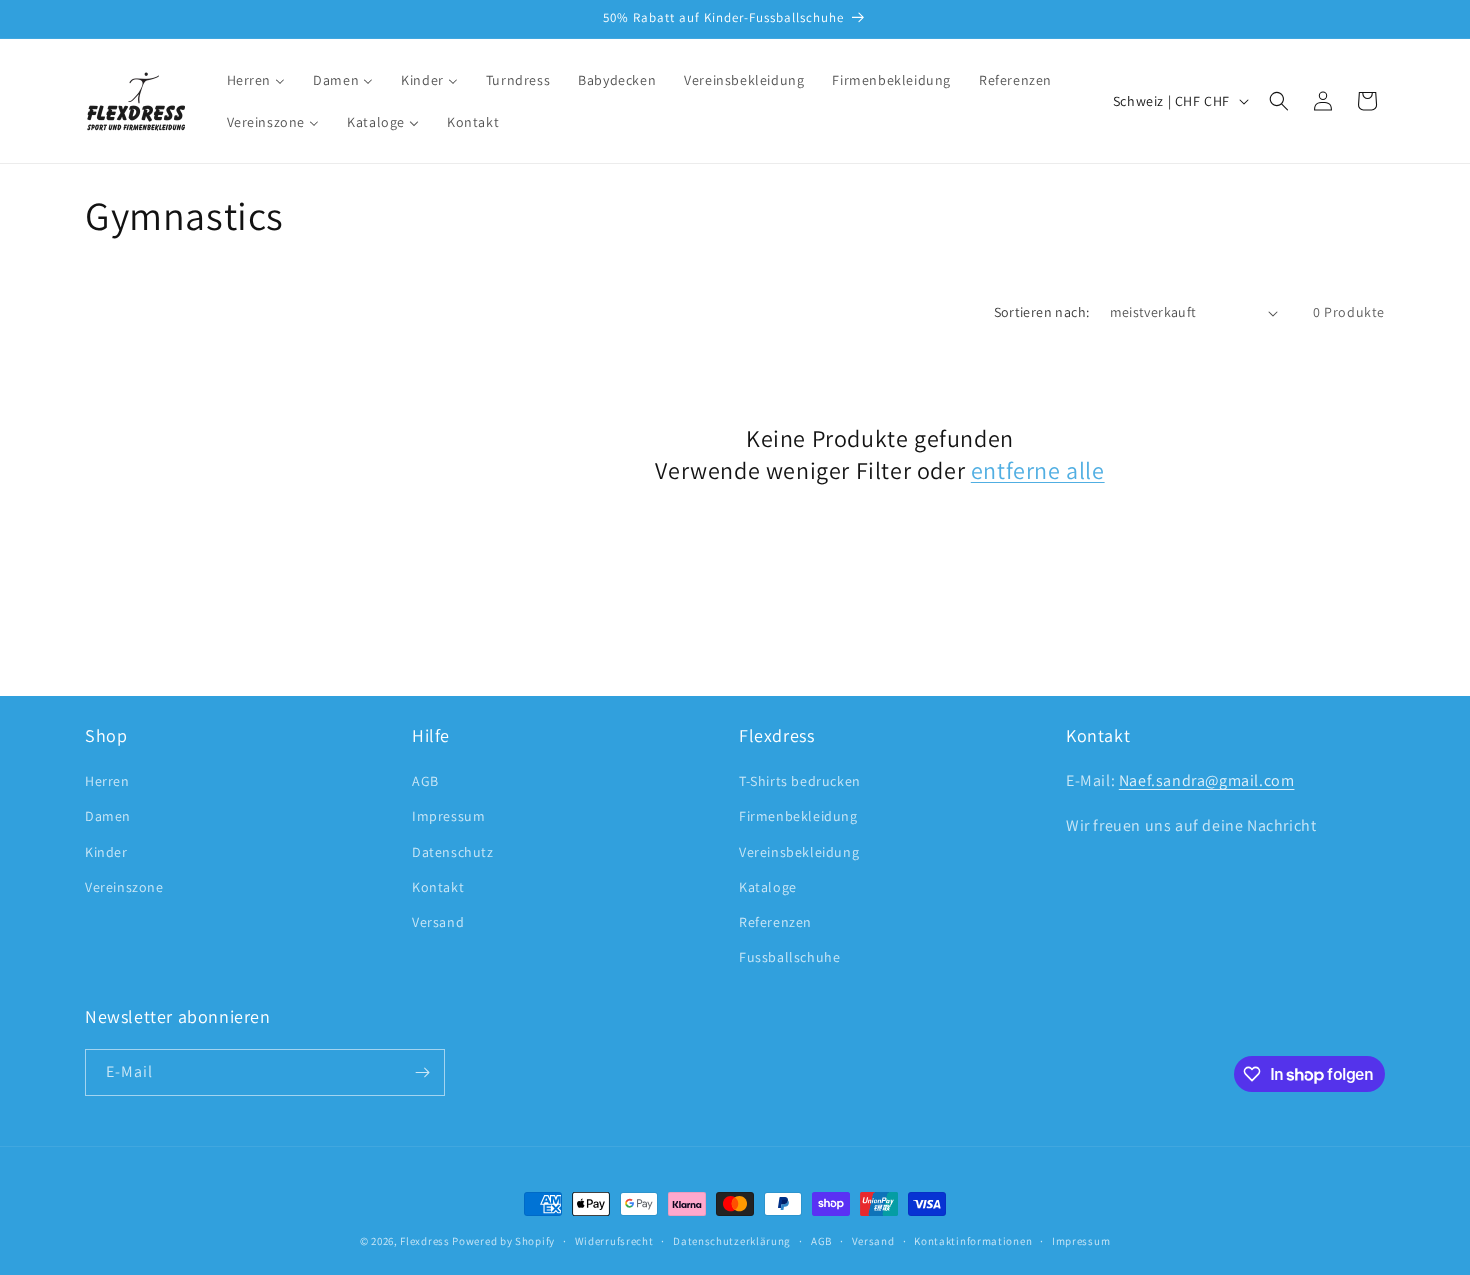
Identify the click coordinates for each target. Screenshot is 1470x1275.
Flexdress (424, 1241)
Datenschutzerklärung (732, 1241)
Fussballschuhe (789, 957)
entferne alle (1038, 470)
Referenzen (775, 922)
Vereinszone (124, 887)
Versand (438, 922)
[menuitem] (256, 80)
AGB (425, 781)
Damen (108, 816)
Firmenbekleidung (798, 816)
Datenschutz (453, 852)
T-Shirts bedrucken (800, 781)
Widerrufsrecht (614, 1241)
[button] (1279, 101)
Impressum (448, 816)
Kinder (106, 852)
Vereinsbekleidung (799, 852)
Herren (107, 781)
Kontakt (438, 887)
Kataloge (768, 887)
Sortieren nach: (1042, 312)
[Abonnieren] (422, 1072)
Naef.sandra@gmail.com (1207, 780)
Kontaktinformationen (973, 1241)
